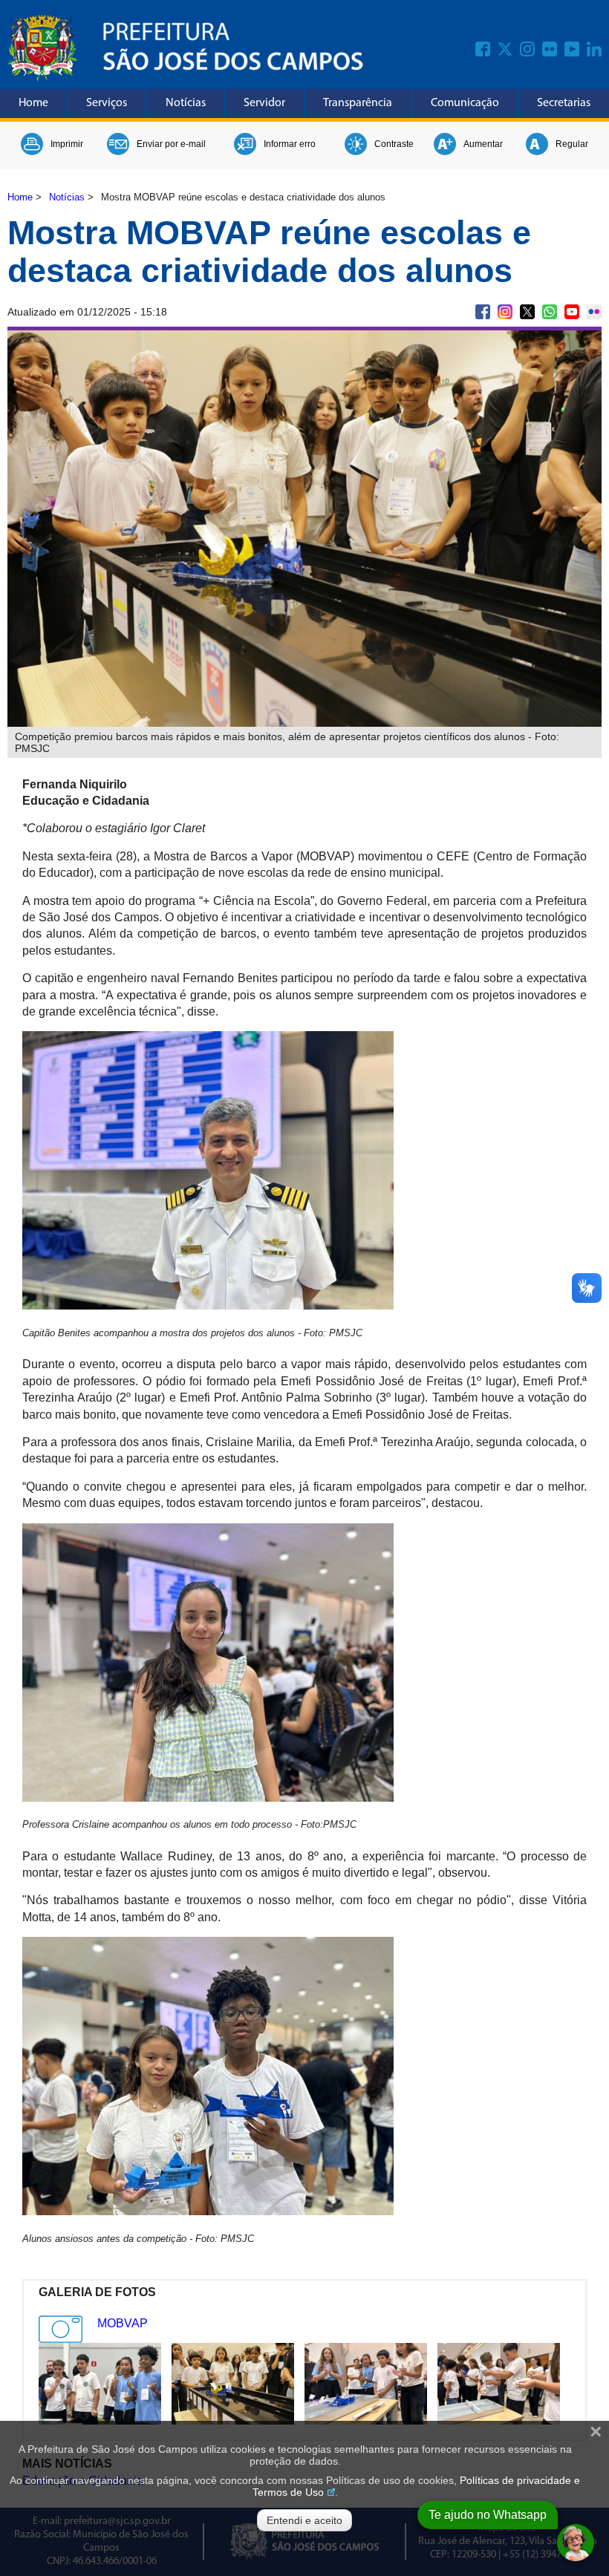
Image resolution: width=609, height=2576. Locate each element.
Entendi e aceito (304, 2520)
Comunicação (465, 103)
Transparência (358, 103)
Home (33, 103)
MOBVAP (123, 2323)
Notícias (186, 103)
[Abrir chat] (576, 2543)
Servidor (264, 103)
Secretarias (564, 103)
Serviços (107, 103)
